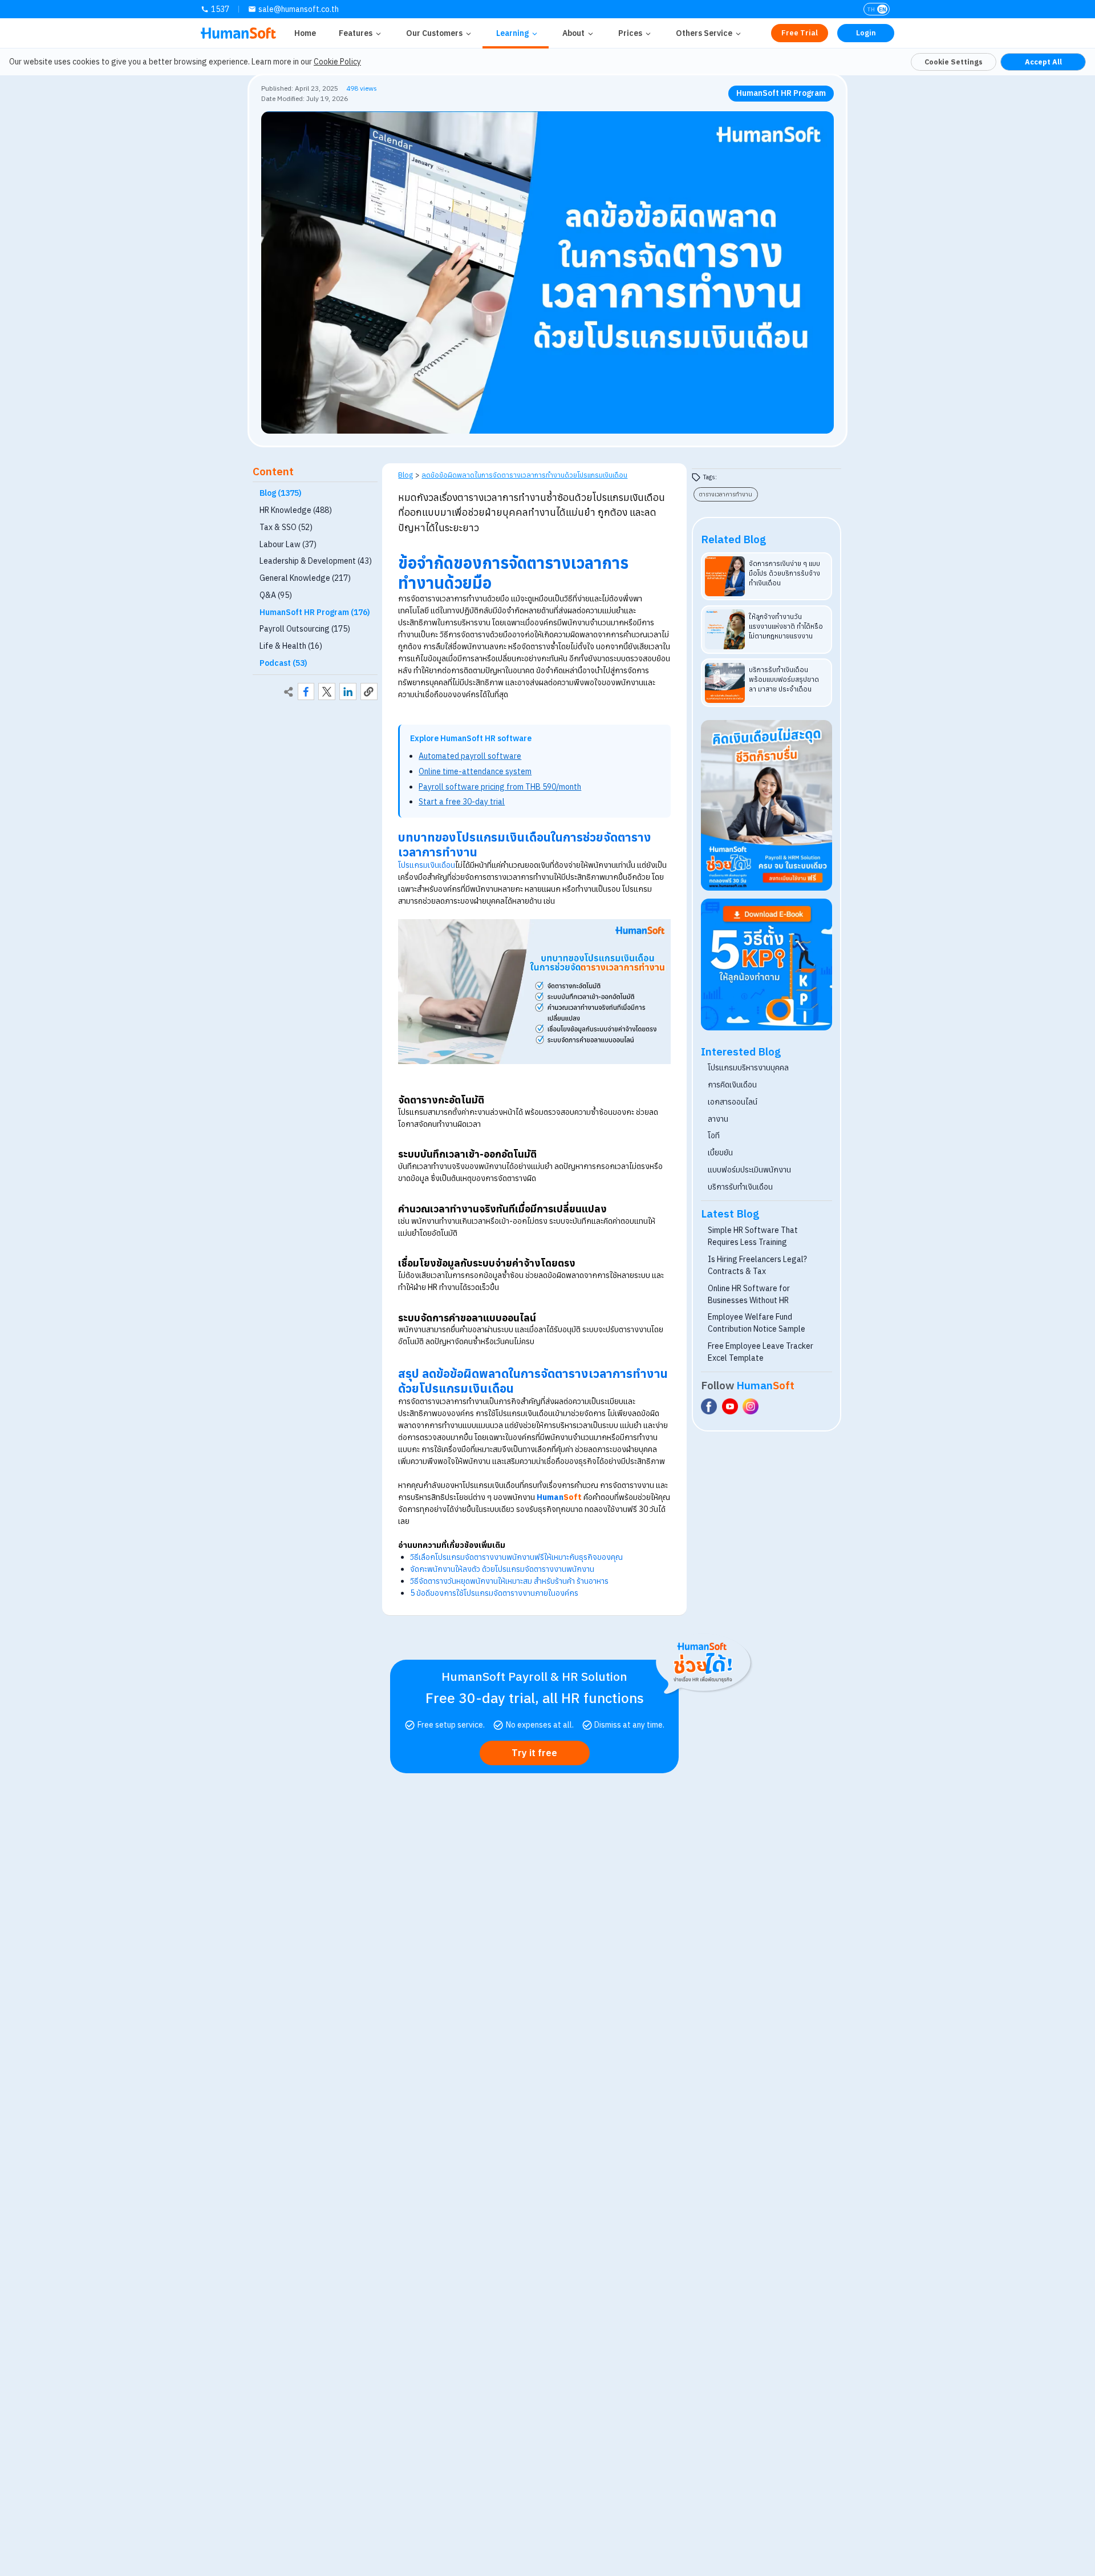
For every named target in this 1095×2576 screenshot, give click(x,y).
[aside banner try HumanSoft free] (767, 806)
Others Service (704, 33)
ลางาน (718, 1119)
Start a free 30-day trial (462, 802)
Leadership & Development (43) (316, 561)
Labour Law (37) (288, 544)
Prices (630, 33)
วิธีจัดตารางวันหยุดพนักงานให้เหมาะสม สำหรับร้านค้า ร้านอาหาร (509, 1581)
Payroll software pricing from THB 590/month (500, 787)
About (573, 33)
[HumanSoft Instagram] (751, 1406)
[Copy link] (369, 692)
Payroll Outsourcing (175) (305, 629)
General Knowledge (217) (305, 578)
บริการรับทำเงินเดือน (740, 1187)
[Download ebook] (767, 965)
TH (871, 9)
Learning (512, 33)
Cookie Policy (337, 62)
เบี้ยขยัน (720, 1152)
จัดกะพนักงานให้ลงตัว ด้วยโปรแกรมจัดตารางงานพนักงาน (502, 1569)
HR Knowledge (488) (296, 510)
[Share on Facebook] (306, 692)
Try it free (534, 1753)
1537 (220, 9)
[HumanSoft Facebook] (709, 1406)
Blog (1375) (281, 494)
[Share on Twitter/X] (327, 692)
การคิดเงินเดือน (732, 1085)
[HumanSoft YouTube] (730, 1406)
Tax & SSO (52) (286, 527)
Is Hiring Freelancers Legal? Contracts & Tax (757, 1265)
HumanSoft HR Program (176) (315, 612)
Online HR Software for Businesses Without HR (749, 1294)
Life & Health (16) (291, 646)
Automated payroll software (470, 756)
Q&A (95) (276, 595)
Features (356, 33)
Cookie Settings (954, 62)
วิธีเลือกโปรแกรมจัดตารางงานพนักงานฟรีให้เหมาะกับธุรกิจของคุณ (516, 1557)
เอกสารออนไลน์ (733, 1102)
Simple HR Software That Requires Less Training (753, 1236)
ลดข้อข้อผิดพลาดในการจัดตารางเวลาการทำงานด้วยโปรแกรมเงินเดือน (524, 475)
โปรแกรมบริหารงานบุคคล (748, 1067)
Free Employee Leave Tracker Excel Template (761, 1352)
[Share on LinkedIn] (348, 692)
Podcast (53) (283, 663)
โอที (714, 1135)
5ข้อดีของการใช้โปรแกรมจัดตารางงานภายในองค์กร (494, 1593)
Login (866, 33)
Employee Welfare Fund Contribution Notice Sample (757, 1323)
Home (305, 33)
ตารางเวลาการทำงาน (725, 494)
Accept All (1043, 62)
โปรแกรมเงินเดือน (427, 865)
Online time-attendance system (475, 771)
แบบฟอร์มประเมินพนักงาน (749, 1170)
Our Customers (434, 33)
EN (883, 9)
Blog (405, 475)
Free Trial (800, 33)
